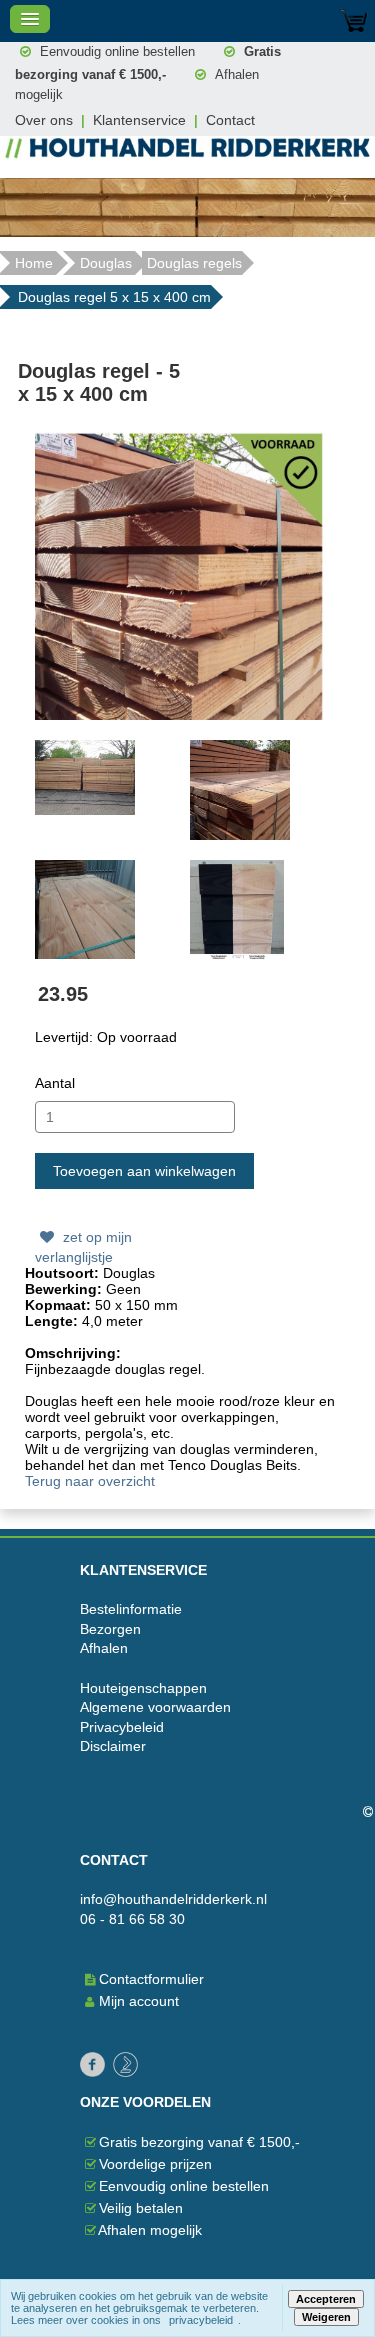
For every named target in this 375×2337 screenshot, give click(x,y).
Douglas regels (194, 263)
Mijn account (137, 2001)
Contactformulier (151, 1979)
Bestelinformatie (131, 1609)
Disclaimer (113, 1746)
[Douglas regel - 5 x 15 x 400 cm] (180, 575)
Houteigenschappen (143, 1688)
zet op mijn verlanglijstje (83, 1247)
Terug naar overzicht (90, 1481)
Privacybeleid (122, 1727)
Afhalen (104, 1648)
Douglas (106, 263)
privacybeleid (201, 2320)
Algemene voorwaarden (155, 1707)
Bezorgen (110, 1629)
